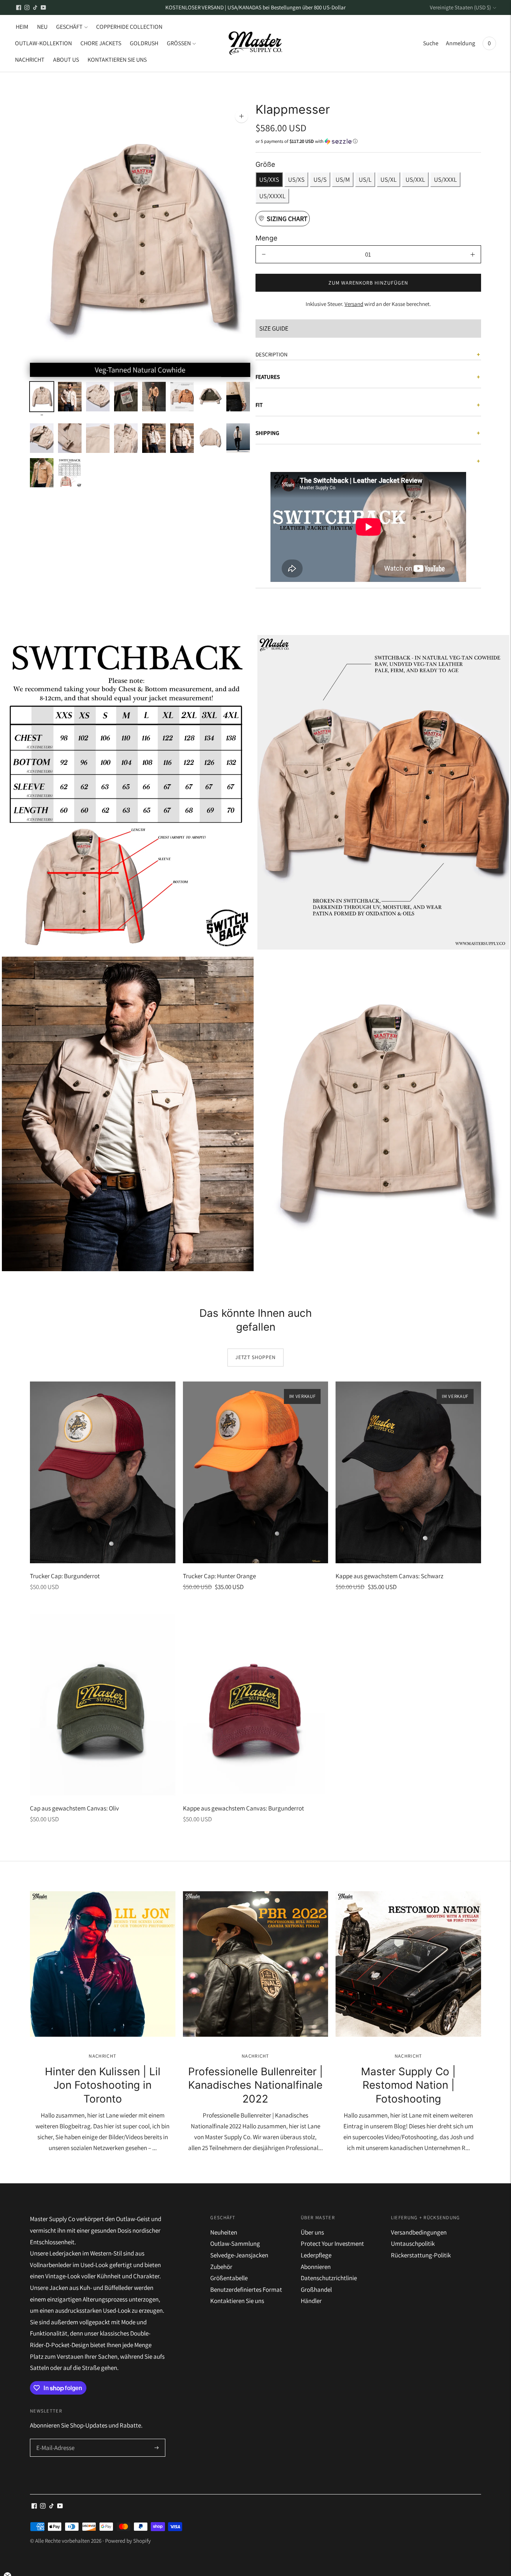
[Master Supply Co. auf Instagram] (27, 7)
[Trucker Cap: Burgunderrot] (103, 1472)
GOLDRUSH (144, 43)
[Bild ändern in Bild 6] (182, 397)
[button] (368, 141)
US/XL (388, 180)
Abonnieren (316, 2267)
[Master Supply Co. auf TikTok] (35, 7)
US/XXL (415, 180)
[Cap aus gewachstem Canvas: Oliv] (103, 1705)
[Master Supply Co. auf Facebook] (19, 7)
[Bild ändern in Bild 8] (238, 397)
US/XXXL (445, 180)
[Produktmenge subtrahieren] (264, 254)
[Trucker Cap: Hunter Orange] (256, 1472)
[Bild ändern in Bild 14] (182, 438)
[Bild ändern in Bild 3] (98, 397)
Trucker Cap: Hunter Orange (219, 1576)
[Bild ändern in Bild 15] (210, 438)
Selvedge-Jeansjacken (239, 2255)
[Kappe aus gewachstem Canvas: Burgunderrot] (256, 1705)
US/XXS (269, 180)
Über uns (312, 2232)
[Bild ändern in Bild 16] (238, 438)
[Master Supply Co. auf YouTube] (43, 7)
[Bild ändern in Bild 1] (42, 400)
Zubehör (221, 2267)
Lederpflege (316, 2255)
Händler (311, 2301)
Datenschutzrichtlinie (329, 2278)
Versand (354, 304)
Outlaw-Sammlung (235, 2244)
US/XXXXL (272, 196)
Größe (265, 164)
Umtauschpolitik (413, 2244)
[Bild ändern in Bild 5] (154, 397)
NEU (42, 27)
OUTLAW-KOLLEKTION (43, 43)
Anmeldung (460, 43)
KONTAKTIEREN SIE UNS (117, 60)
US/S (320, 180)
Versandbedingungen (419, 2232)
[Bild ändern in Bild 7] (210, 397)
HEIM (22, 27)
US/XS (296, 180)
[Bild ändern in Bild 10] (70, 438)
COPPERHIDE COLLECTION (129, 27)
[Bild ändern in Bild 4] (126, 397)
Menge (266, 238)
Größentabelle (229, 2278)
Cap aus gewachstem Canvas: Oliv (74, 1808)
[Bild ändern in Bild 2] (70, 397)
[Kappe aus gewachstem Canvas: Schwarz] (408, 1472)
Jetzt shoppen (255, 1357)
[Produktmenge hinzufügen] (473, 254)
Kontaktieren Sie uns (237, 2301)
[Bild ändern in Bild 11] (98, 438)
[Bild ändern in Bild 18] (70, 473)
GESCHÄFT (69, 27)
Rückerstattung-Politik (421, 2255)
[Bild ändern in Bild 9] (42, 438)
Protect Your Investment (332, 2244)
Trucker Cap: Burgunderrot (65, 1576)
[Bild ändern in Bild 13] (154, 438)
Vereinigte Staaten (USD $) (460, 7)
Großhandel (316, 2290)
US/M (343, 180)
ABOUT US (66, 60)
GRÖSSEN (179, 43)
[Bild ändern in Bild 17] (42, 473)
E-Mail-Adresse (55, 2440)
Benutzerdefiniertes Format (246, 2290)
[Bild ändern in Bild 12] (126, 438)
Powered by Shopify (128, 2541)
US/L (365, 180)
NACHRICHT (30, 60)
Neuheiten (224, 2232)
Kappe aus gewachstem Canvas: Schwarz (389, 1576)
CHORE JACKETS (101, 43)
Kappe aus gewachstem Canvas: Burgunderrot (244, 1808)
